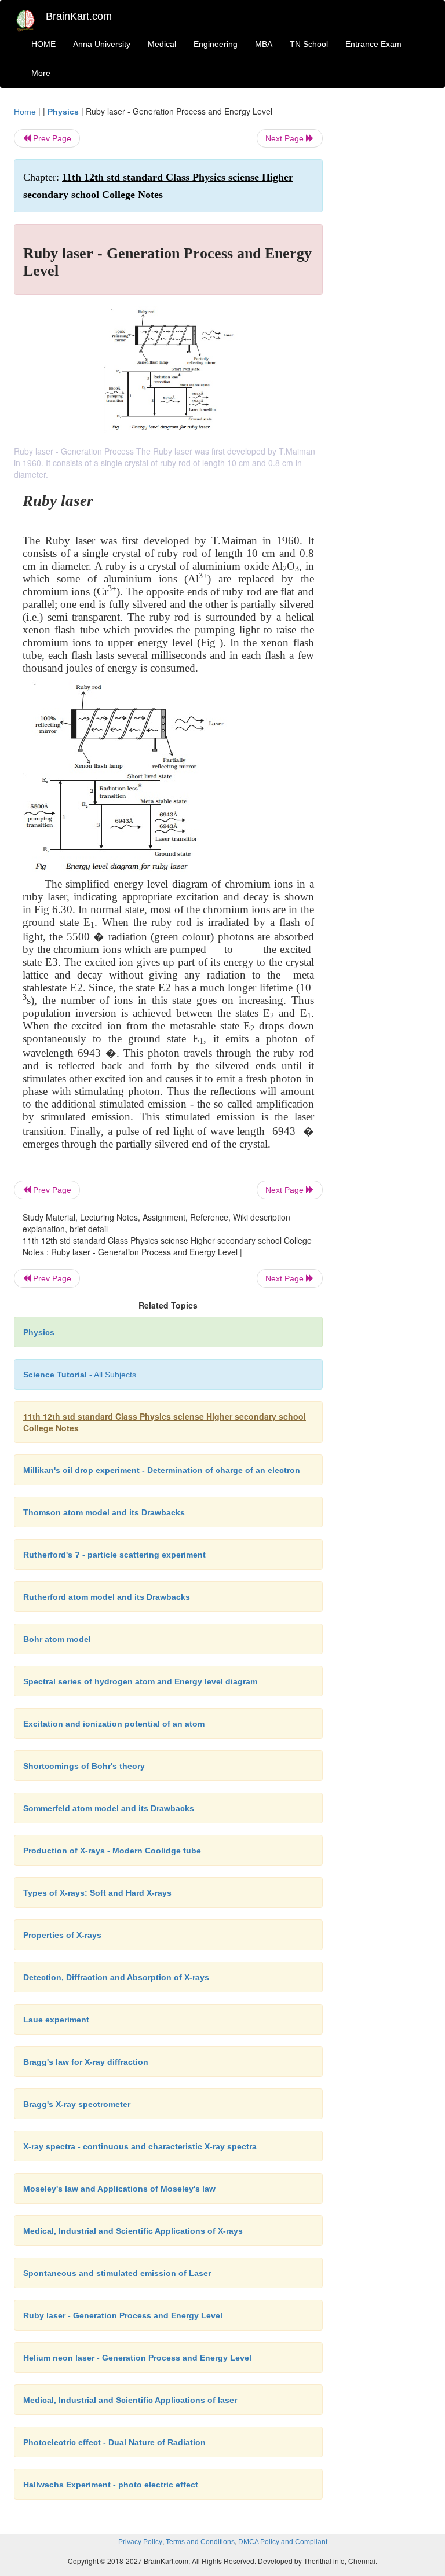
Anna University (102, 44)
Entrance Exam (373, 44)
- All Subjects (80, 1375)
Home (25, 112)
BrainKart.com (79, 16)
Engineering (216, 44)
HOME (43, 44)
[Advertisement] (386, 279)
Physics (63, 112)
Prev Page (51, 138)
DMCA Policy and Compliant (283, 2542)
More (41, 73)
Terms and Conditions (200, 2542)
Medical (162, 44)
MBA (264, 44)
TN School (309, 44)
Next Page (286, 138)
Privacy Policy (140, 2542)
